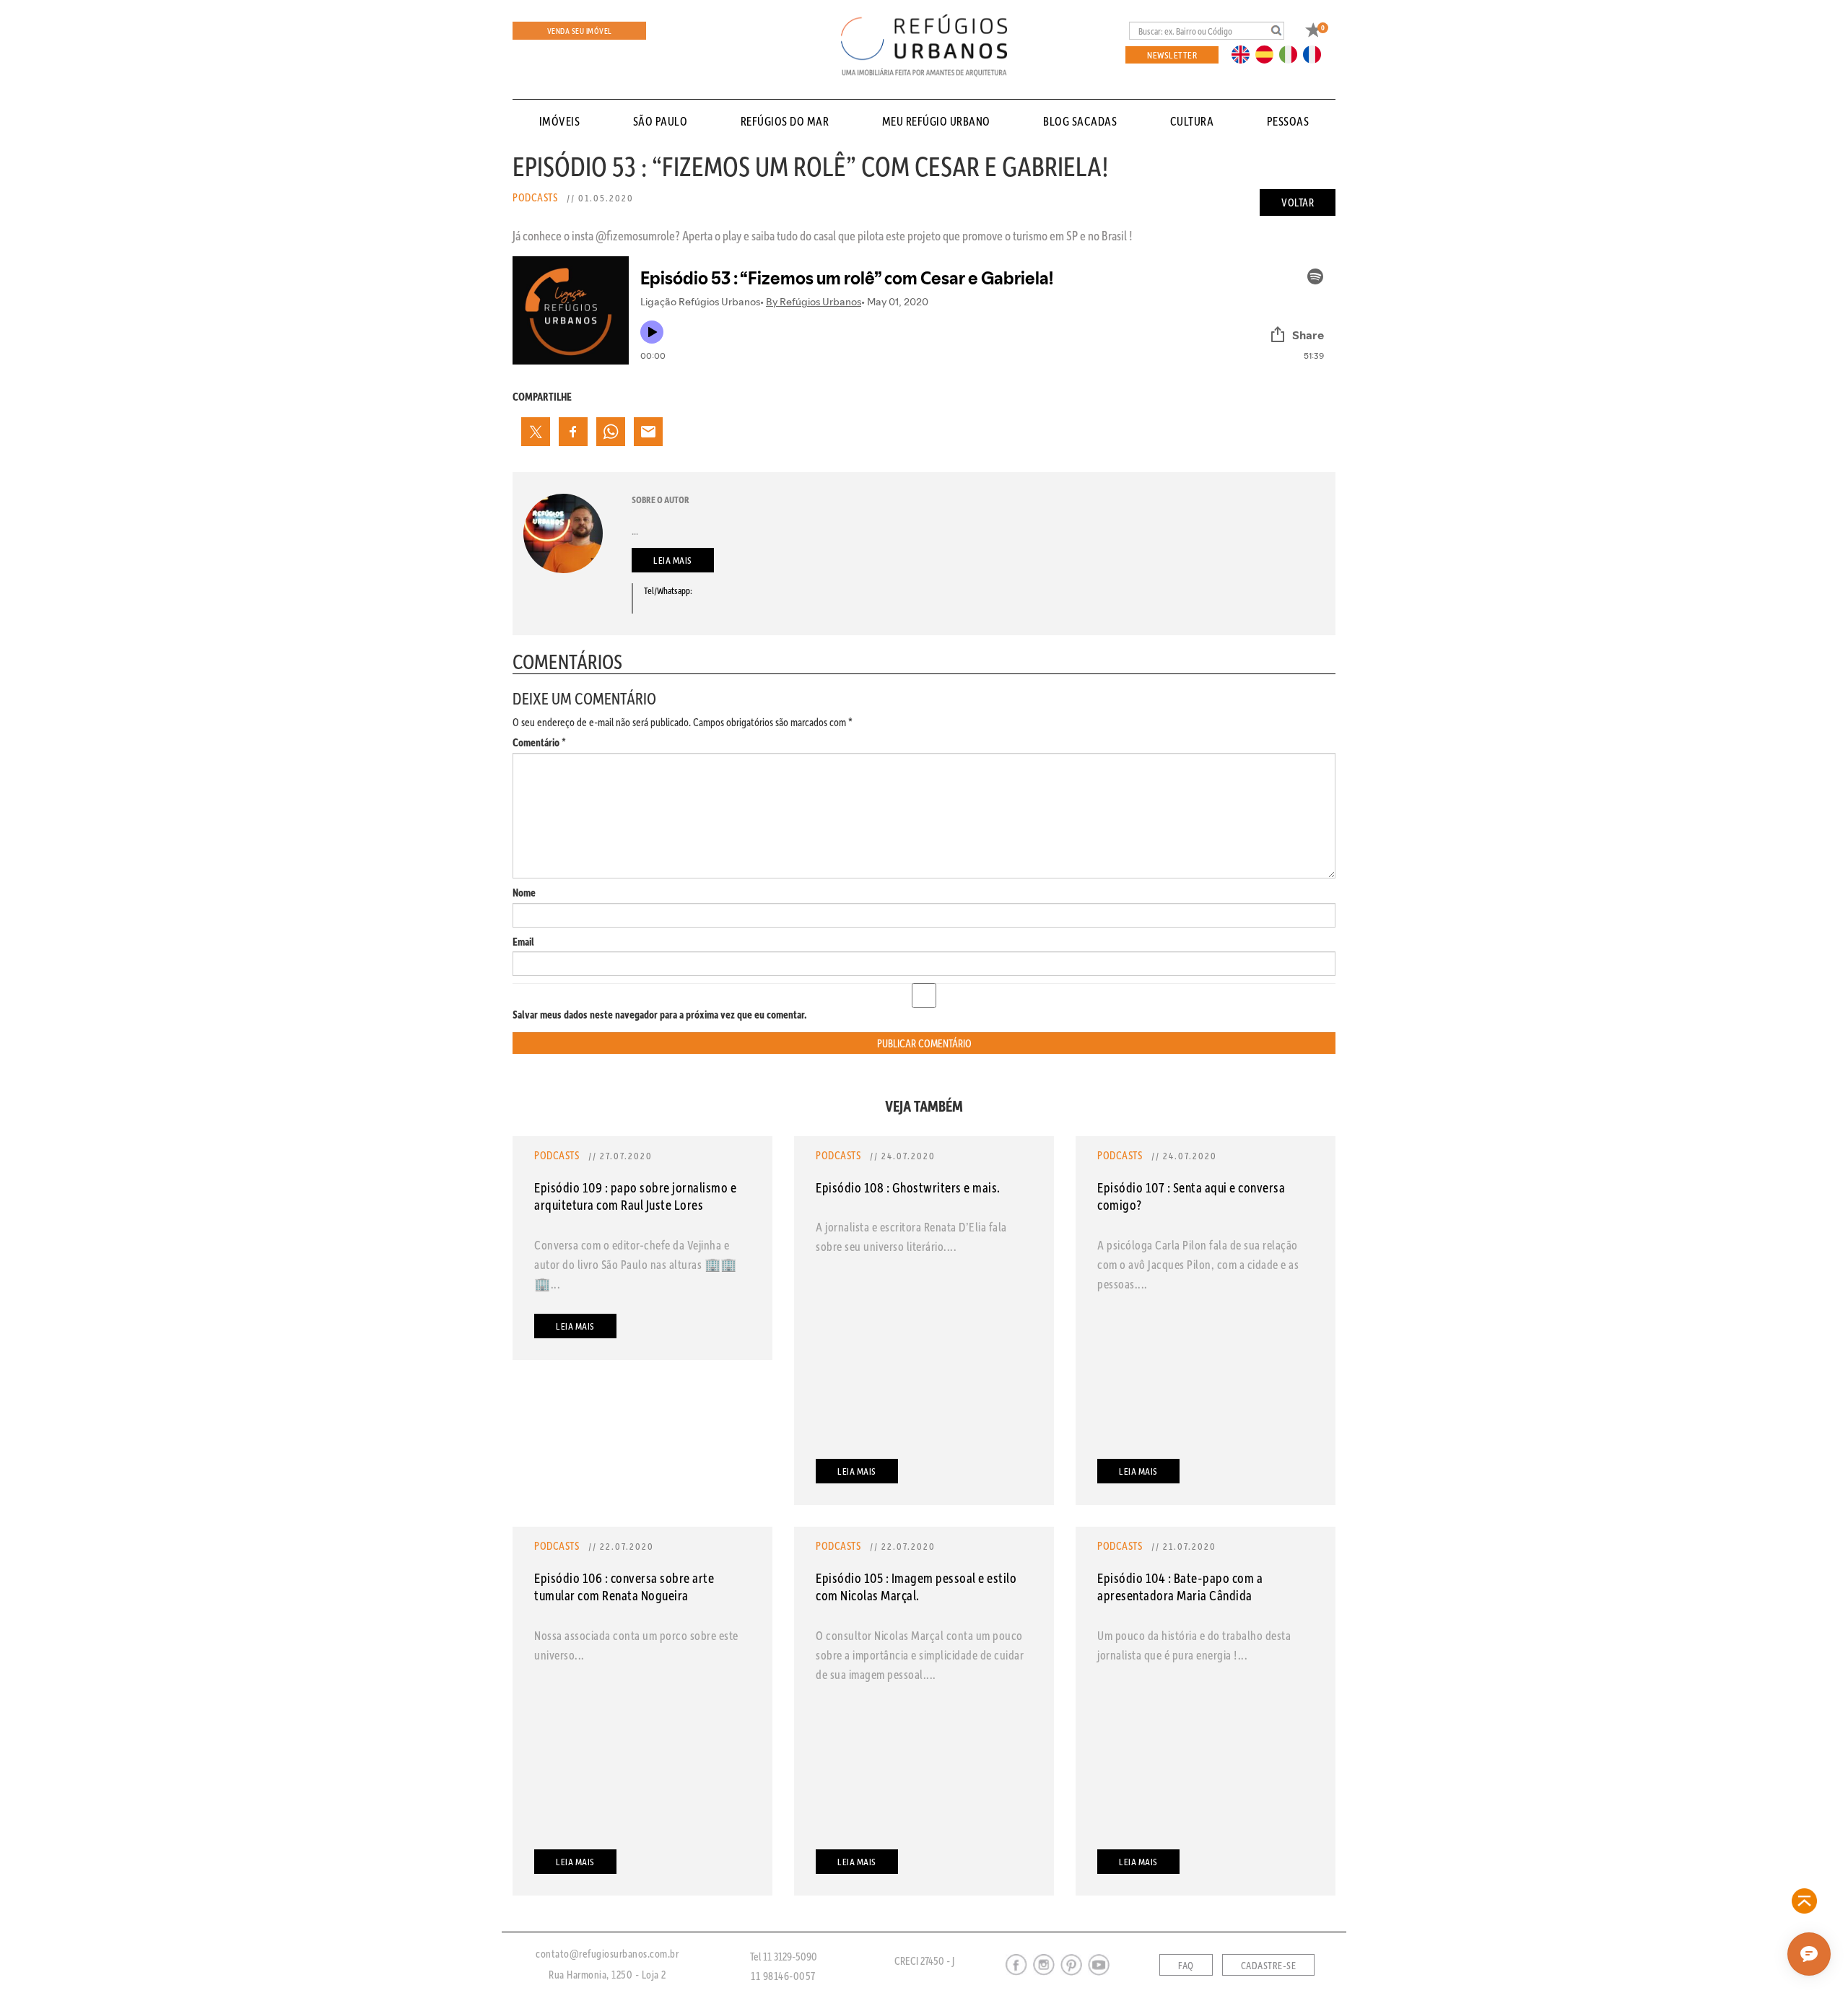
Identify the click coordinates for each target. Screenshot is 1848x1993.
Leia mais (673, 560)
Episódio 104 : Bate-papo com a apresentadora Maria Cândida (1180, 1586)
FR (1316, 53)
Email (523, 942)
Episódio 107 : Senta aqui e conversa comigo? (1191, 1196)
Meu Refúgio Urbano (936, 121)
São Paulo (661, 121)
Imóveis (560, 121)
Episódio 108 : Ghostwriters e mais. (908, 1187)
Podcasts (535, 197)
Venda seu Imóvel (580, 31)
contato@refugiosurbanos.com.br (607, 1953)
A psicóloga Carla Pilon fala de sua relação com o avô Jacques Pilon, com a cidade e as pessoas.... (1198, 1264)
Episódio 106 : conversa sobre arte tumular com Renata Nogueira (624, 1586)
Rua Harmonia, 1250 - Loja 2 (607, 1974)
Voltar (1298, 202)
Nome (524, 893)
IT (1294, 53)
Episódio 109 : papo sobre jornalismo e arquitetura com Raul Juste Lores (635, 1196)
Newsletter (1172, 54)
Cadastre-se (1269, 1966)
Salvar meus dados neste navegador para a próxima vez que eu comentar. (660, 1015)
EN (1244, 53)
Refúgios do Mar (785, 121)
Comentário (539, 742)
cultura (1192, 121)
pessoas (1288, 121)
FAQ (1186, 1966)
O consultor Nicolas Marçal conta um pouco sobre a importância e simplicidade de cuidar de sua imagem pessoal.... (920, 1654)
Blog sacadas (1080, 121)
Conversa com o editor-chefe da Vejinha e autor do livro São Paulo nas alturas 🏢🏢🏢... (636, 1264)
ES (1268, 53)
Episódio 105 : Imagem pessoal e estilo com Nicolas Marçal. (916, 1586)
